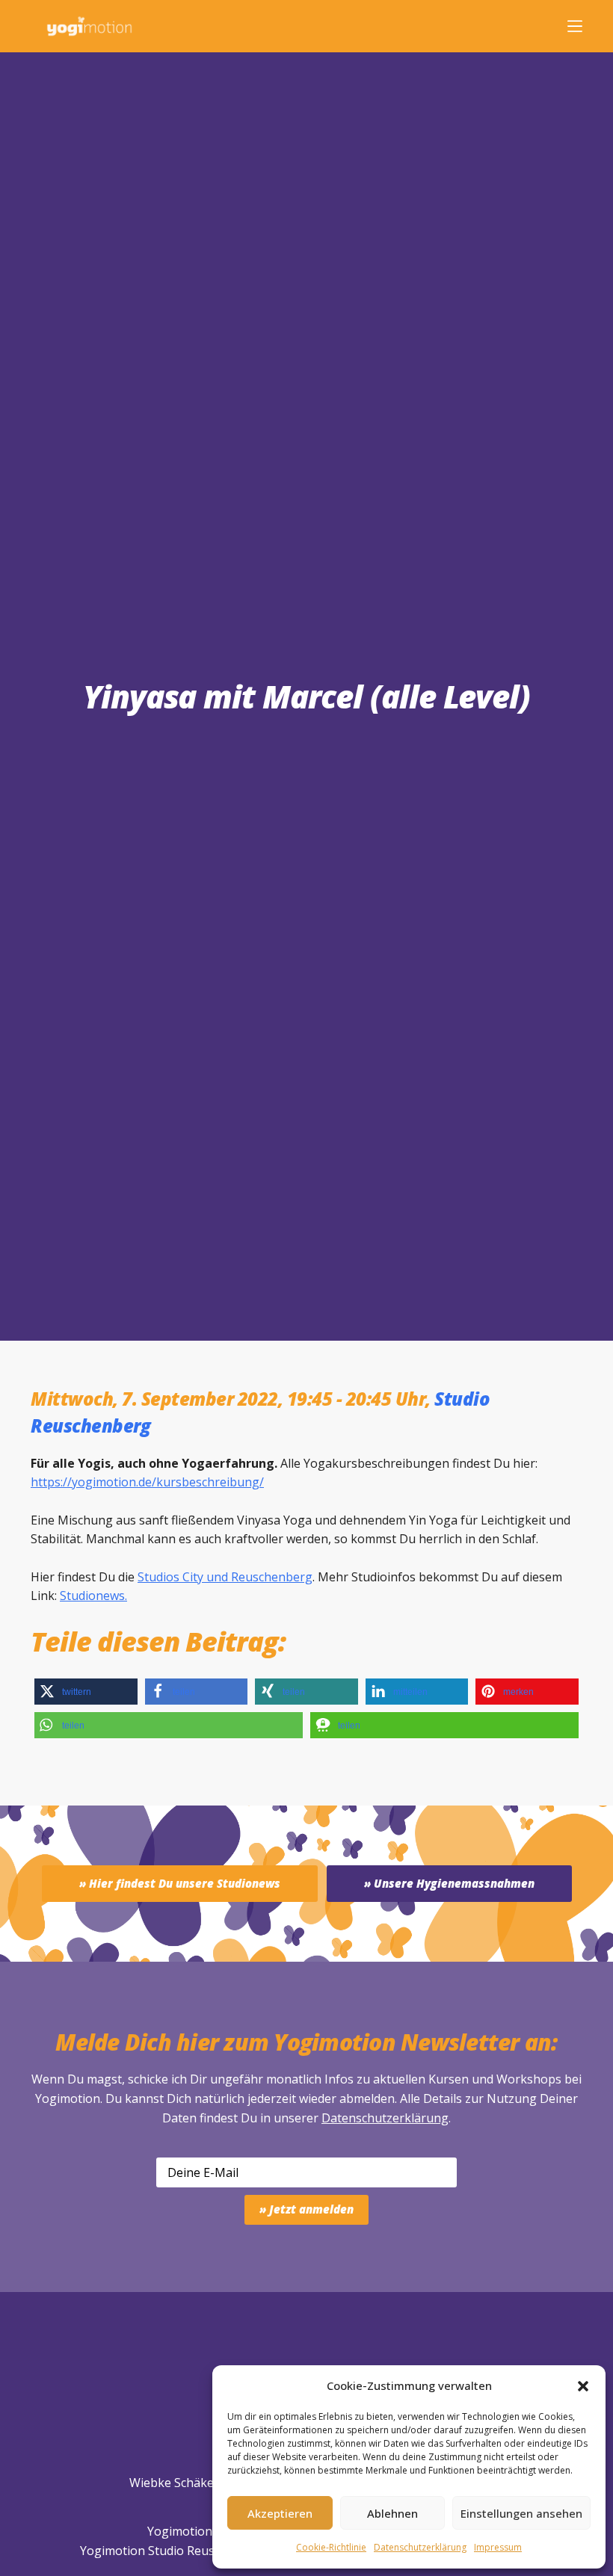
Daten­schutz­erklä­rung (420, 2547)
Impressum (498, 2547)
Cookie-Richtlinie (331, 2547)
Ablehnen (392, 2513)
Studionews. (93, 1596)
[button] (583, 2386)
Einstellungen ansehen (521, 2513)
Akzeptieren (280, 2513)
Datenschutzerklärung (385, 2118)
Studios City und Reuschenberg (225, 1577)
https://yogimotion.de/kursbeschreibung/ (147, 1482)
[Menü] (575, 26)
